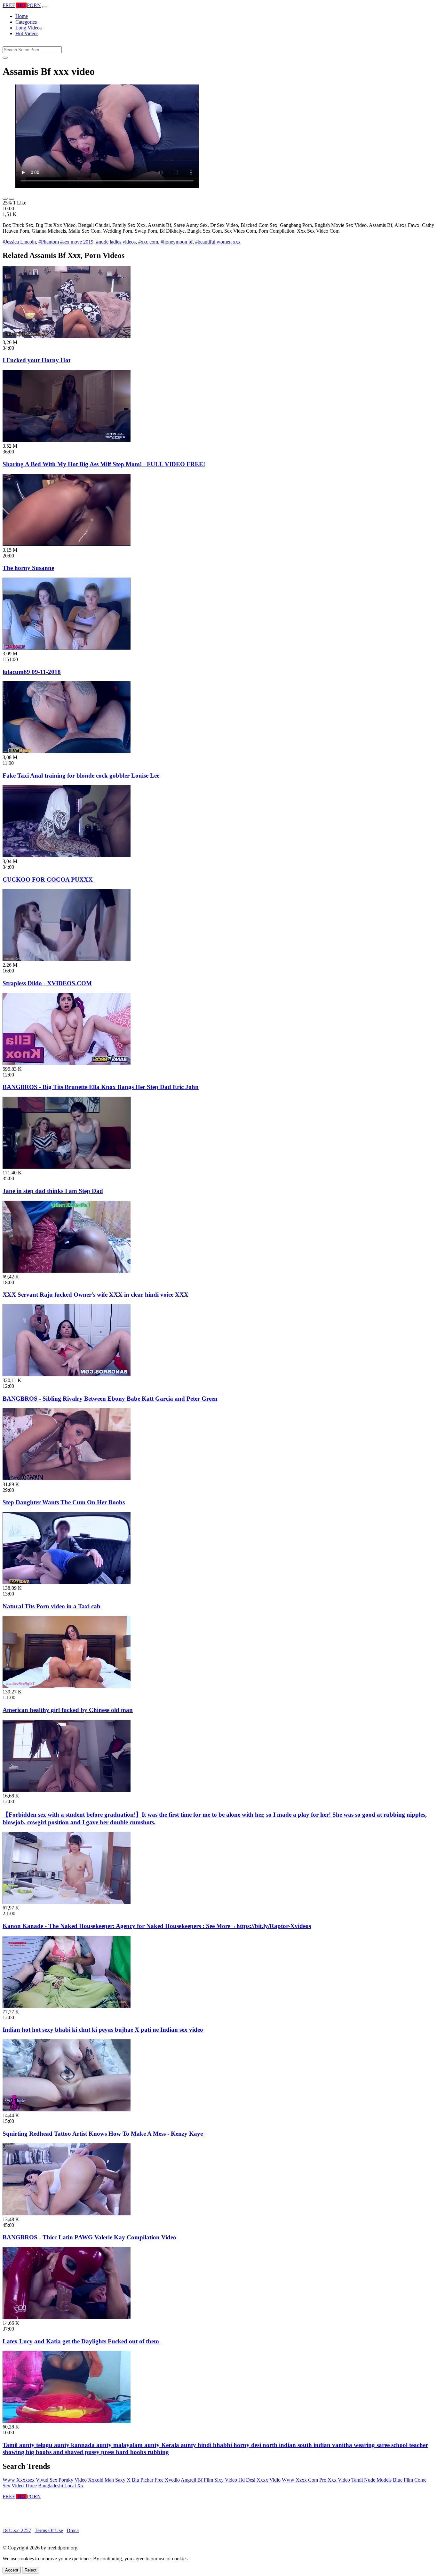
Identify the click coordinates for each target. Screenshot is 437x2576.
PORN (22, 5)
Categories (26, 22)
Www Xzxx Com (300, 2480)
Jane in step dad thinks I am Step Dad (53, 1191)
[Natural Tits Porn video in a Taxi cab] (67, 1582)
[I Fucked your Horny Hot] (67, 336)
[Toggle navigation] (45, 7)
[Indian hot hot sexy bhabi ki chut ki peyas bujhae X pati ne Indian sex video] (67, 2006)
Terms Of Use (49, 2530)
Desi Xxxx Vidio (263, 2480)
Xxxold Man (101, 2480)
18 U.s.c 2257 (17, 2530)
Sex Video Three (20, 2486)
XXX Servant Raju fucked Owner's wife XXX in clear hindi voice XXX (95, 1295)
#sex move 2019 (77, 242)
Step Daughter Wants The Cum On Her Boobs (64, 1502)
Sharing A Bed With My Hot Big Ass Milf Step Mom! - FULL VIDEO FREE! (104, 464)
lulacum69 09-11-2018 (32, 672)
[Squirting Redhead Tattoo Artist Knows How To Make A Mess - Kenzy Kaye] (67, 2110)
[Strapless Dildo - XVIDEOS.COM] (67, 959)
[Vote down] (12, 199)
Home (22, 16)
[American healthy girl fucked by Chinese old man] (67, 1686)
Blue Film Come (410, 2480)
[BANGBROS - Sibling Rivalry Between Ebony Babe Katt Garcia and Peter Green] (67, 1375)
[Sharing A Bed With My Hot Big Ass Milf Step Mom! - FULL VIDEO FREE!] (67, 440)
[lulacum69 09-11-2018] (67, 648)
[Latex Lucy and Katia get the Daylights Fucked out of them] (67, 2317)
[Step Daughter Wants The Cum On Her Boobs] (67, 1479)
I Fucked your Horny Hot (36, 360)
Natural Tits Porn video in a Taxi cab (52, 1606)
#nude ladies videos (116, 242)
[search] (5, 58)
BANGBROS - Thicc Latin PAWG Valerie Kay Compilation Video (89, 2237)
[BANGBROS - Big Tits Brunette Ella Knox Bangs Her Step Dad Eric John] (67, 1063)
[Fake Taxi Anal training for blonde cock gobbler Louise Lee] (67, 752)
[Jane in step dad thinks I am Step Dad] (67, 1167)
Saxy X (123, 2480)
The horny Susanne (28, 568)
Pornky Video (73, 2480)
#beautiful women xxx (218, 242)
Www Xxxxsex (19, 2480)
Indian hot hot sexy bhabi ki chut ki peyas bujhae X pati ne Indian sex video (103, 2030)
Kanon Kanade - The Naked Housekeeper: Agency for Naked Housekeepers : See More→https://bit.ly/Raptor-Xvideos (157, 1926)
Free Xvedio (167, 2480)
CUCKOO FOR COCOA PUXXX (48, 880)
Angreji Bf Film (197, 2480)
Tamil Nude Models (371, 2480)
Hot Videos (27, 33)
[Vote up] (5, 199)
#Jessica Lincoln (19, 242)
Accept (12, 2570)
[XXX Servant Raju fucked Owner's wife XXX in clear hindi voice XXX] (67, 1271)
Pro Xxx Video (335, 2480)
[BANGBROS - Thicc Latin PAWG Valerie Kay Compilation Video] (67, 2214)
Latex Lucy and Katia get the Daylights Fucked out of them (81, 2341)
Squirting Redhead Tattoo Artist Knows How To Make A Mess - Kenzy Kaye (103, 2134)
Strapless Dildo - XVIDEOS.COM (47, 983)
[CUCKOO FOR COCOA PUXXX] (67, 856)
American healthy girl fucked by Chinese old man (68, 1710)
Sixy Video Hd (230, 2480)
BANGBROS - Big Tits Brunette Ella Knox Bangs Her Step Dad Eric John (101, 1087)
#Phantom (49, 242)
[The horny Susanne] (67, 544)
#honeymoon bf (177, 242)
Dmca (73, 2530)
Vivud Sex (47, 2480)
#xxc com (148, 242)
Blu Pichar (143, 2480)
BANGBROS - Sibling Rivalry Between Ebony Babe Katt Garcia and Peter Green (110, 1399)
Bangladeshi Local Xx (61, 2486)
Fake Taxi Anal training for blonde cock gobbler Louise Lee (81, 776)
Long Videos (28, 28)
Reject (31, 2570)
